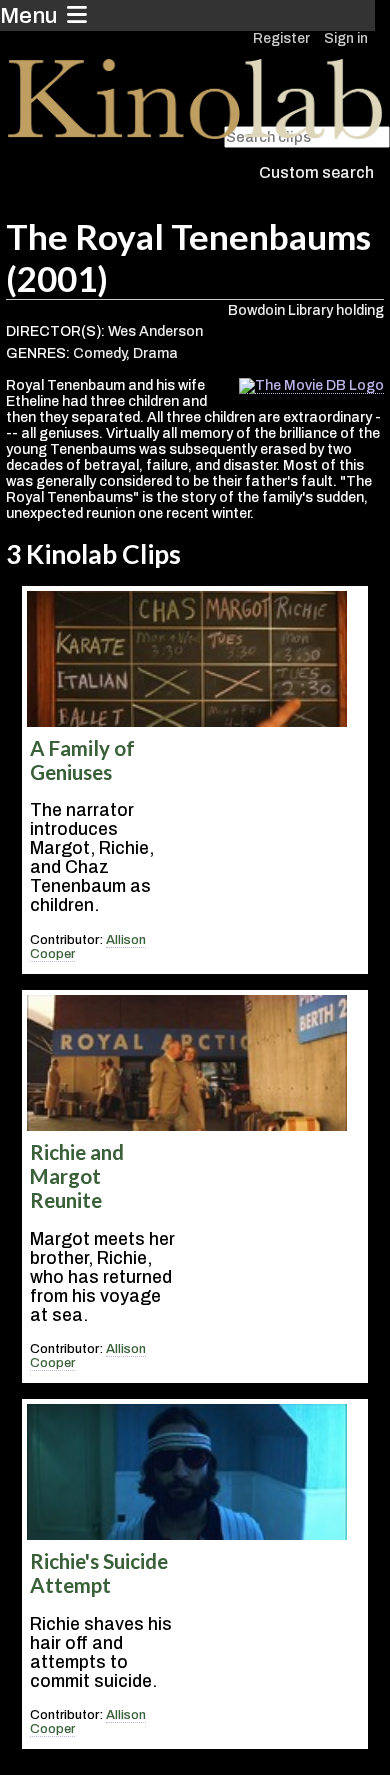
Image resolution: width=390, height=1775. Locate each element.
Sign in (346, 38)
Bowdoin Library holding (306, 310)
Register (281, 38)
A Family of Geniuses (82, 760)
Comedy (99, 353)
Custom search (316, 172)
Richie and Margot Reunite (77, 1176)
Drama (155, 353)
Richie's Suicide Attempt (99, 1573)
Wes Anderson (155, 331)
